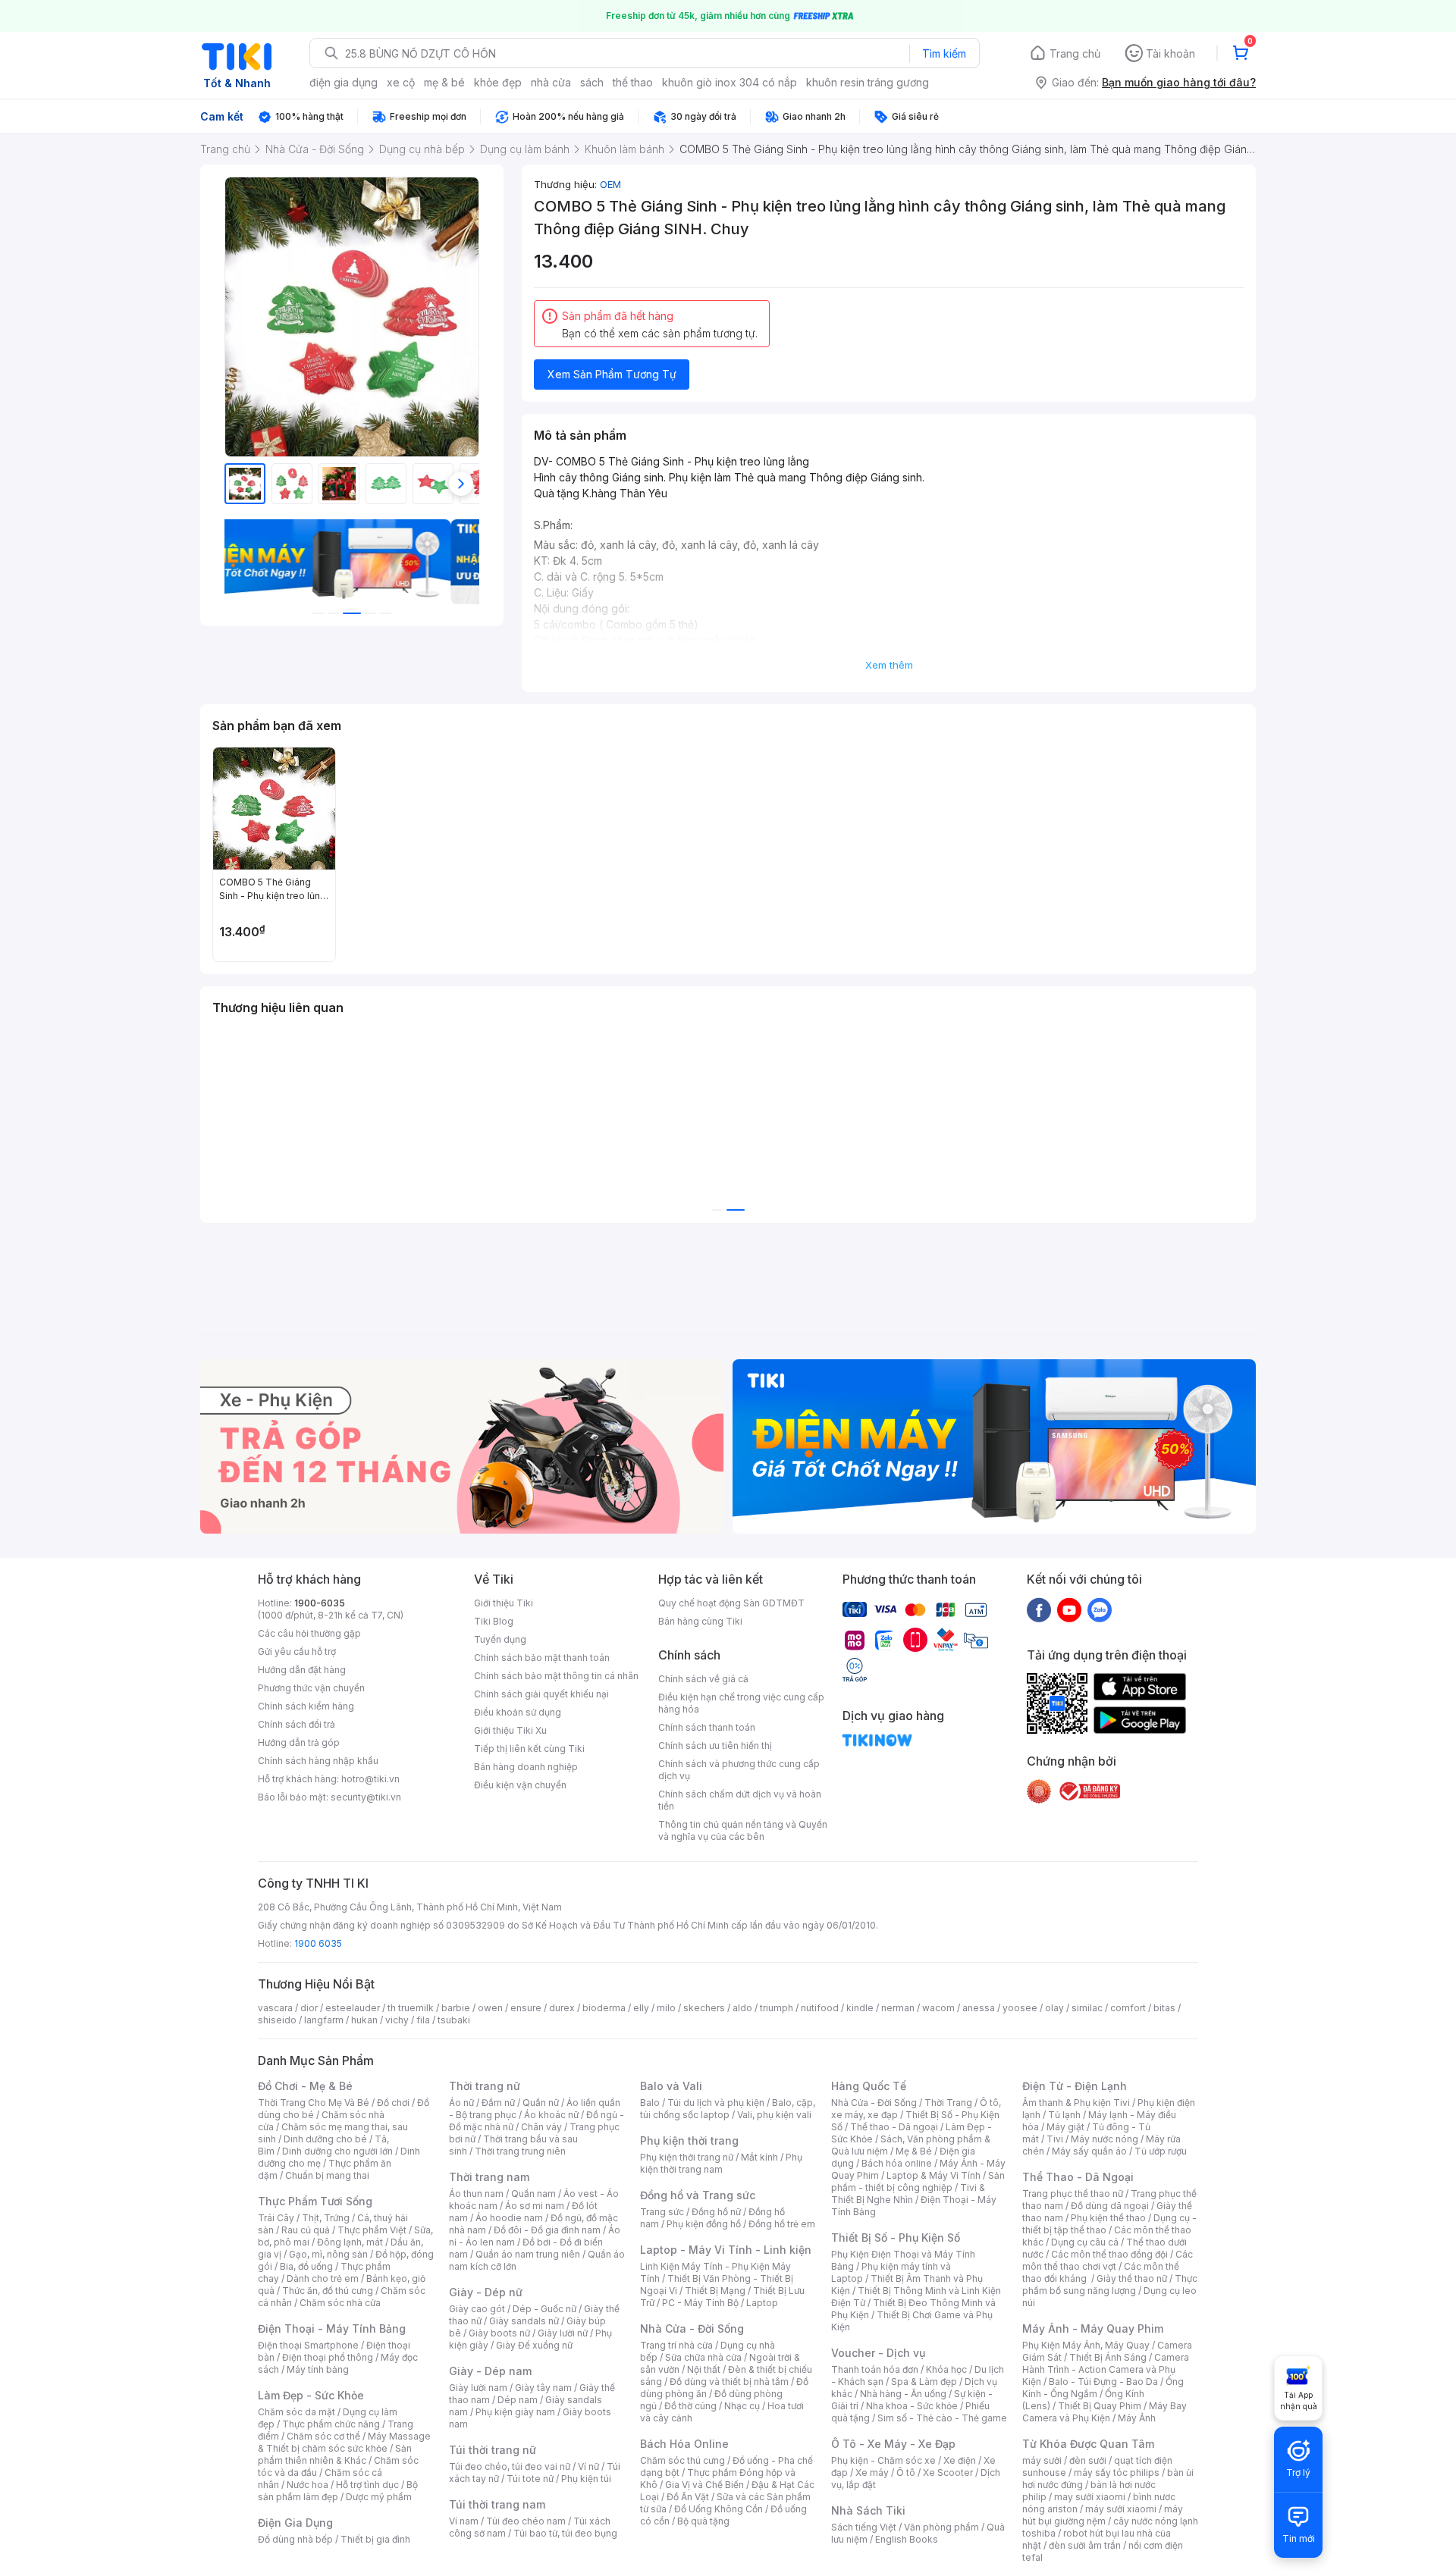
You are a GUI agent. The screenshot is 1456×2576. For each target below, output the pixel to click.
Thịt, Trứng (326, 2218)
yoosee (1020, 2008)
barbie (456, 2008)
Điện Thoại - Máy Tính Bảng (332, 2328)
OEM (610, 184)
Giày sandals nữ (524, 2321)
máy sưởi (1042, 2460)
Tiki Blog (494, 1621)
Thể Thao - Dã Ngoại (1078, 2177)
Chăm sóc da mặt (297, 2412)
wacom (938, 2008)
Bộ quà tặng (703, 2521)
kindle (860, 2008)
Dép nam (518, 2400)
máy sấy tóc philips (1117, 2473)
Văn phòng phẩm (941, 2527)
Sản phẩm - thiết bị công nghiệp (918, 2181)
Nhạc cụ (742, 2406)
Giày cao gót (477, 2309)
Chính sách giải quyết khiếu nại (541, 1694)
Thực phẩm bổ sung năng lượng (1110, 2285)
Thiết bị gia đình (375, 2539)
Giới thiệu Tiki (504, 1603)
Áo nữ (461, 2103)
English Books (907, 2539)
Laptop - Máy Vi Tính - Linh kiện (726, 2250)
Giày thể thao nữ (1132, 2278)
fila (423, 2020)
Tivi (1055, 2139)
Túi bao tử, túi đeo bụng (565, 2533)
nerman (898, 2008)
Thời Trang (948, 2103)
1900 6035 (318, 1943)
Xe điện (960, 2460)
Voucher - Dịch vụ (878, 2353)
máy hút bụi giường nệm (1103, 2515)
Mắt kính (759, 2157)
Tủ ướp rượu (1161, 2151)
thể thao (633, 82)
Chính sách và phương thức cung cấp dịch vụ (739, 1770)
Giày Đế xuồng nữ (534, 2345)
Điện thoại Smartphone (308, 2345)
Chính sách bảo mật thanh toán (542, 1658)
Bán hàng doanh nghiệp (526, 1767)
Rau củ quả (306, 2230)
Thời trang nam (489, 2177)
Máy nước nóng (1105, 2139)
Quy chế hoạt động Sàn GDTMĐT (731, 1603)
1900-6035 (320, 1603)
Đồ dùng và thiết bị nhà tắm (729, 2382)
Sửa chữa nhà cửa (703, 2357)
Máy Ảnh (1137, 2418)
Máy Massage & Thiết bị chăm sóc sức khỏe (344, 2442)
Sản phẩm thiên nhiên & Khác (335, 2454)
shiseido (277, 2020)
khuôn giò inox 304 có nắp (730, 82)
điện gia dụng (344, 82)
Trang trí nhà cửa (676, 2345)
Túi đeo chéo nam (526, 2521)
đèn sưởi (1088, 2460)
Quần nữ (541, 2103)
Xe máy (872, 2473)
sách (592, 82)
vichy (397, 2020)
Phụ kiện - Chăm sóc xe (883, 2460)
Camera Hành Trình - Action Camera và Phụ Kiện (1106, 2369)
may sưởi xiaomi (1090, 2497)
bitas (1164, 2008)
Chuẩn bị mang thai (327, 2175)
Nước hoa (308, 2485)
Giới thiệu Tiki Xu (510, 1730)
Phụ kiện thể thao (1108, 2218)
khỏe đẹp (498, 82)
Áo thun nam (476, 2194)
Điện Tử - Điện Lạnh (1075, 2086)
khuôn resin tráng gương (868, 82)
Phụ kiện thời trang (689, 2140)
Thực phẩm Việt (372, 2230)
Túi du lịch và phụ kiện (716, 2103)
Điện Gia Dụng (295, 2523)
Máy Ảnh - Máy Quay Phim (1093, 2328)
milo (666, 2008)
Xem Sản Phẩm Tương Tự (612, 374)
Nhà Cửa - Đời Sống (692, 2328)
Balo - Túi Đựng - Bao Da (1103, 2382)
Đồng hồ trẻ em (782, 2224)
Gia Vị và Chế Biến (704, 2485)
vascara (275, 2008)
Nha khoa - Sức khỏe (912, 2406)
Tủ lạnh (1064, 2115)
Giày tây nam (543, 2388)
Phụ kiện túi (586, 2479)
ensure (526, 2008)
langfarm (324, 2020)
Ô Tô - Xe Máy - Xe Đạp (893, 2444)
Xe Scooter (948, 2473)
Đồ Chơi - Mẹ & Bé (305, 2086)
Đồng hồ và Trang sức (698, 2195)
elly (641, 2008)
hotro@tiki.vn (370, 1779)
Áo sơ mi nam (535, 2206)
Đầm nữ (498, 2103)
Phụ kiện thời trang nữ (687, 2157)
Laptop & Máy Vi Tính (934, 2175)
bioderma (604, 2008)
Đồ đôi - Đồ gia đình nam (547, 2230)
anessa (979, 2008)
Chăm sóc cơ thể (323, 2436)
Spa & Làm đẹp (924, 2382)
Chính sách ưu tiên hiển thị (715, 1746)
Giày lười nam (478, 2388)
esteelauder (353, 2008)
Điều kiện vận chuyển (520, 1785)
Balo (650, 2103)
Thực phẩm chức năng (331, 2424)
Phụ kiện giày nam (515, 2412)
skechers (704, 2008)
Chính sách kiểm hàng (306, 1706)
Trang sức (662, 2212)
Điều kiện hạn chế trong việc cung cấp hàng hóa (741, 1703)
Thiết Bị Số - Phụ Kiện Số (896, 2238)
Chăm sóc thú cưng (682, 2460)
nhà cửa (551, 82)
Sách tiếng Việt (864, 2527)
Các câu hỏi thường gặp (309, 1633)
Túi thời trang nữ (493, 2450)
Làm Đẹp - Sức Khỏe (311, 2395)
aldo (742, 2008)
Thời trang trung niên (520, 2151)
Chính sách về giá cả (703, 1679)
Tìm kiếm (944, 53)
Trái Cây (276, 2218)
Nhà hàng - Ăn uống (903, 2394)
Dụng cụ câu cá (1085, 2242)
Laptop (762, 2303)
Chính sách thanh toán (707, 1727)
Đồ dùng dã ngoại (1110, 2206)
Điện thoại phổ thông (328, 2357)
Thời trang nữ (485, 2086)
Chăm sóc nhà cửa (340, 2303)
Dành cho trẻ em (323, 2278)
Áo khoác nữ (551, 2115)
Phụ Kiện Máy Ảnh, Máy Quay (1086, 2345)
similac (1087, 2008)
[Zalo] (1100, 1609)
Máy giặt (1065, 2127)
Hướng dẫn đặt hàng (302, 1670)
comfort (1128, 2008)
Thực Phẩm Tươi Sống (315, 2201)
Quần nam (533, 2194)
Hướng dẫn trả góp (299, 1742)
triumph (777, 2008)
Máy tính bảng (318, 2369)
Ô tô (906, 2473)
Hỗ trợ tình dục (367, 2485)
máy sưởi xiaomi (1121, 2509)
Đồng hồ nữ (716, 2212)
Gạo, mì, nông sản (328, 2254)
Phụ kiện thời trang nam (721, 2163)
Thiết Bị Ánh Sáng (1108, 2357)
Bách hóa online (897, 2163)
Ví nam (464, 2521)
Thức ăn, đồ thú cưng (328, 2291)
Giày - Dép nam (490, 2371)
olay (1054, 2008)
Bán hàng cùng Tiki (700, 1621)
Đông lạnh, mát (350, 2242)
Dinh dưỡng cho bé (325, 2139)
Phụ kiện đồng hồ (704, 2224)
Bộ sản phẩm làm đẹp (338, 2491)
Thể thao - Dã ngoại (894, 2127)
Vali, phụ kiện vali (774, 2115)
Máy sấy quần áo (1089, 2151)
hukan (364, 2020)
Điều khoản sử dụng (518, 1712)
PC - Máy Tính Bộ (700, 2303)
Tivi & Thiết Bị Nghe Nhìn (908, 2194)
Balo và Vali (671, 2086)
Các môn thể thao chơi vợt (1108, 2260)
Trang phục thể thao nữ (1073, 2194)
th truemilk (411, 2008)
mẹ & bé (444, 82)
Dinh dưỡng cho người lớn (337, 2151)
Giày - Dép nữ (486, 2292)
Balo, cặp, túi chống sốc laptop (728, 2109)
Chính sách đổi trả (297, 1724)
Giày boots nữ (499, 2333)
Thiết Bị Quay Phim (1100, 2406)
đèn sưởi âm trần (1085, 2545)
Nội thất (704, 2369)
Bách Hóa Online (684, 2444)
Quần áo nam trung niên (528, 2254)
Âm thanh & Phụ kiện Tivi (1076, 2103)
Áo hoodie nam (509, 2218)
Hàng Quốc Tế (869, 2086)
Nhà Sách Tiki (868, 2510)
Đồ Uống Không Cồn (719, 2509)
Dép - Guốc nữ (544, 2309)
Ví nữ (588, 2466)
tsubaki (454, 2020)
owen (490, 2008)
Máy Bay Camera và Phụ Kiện (1105, 2412)
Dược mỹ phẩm (379, 2497)
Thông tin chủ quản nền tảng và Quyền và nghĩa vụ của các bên (743, 1830)
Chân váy (541, 2127)
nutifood (820, 2008)
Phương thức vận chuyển (311, 1688)
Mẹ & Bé (914, 2151)
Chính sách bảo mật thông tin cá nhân (556, 1676)
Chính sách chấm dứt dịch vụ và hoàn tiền (740, 1800)
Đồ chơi (393, 2103)
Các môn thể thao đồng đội (1109, 2254)
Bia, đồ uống (306, 2266)
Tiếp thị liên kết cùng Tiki (529, 1749)
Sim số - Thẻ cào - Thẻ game (942, 2418)
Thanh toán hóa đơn (875, 2369)
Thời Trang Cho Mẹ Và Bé (314, 2103)
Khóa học (946, 2369)
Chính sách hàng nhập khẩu (318, 1761)
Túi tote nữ (530, 2479)
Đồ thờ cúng (690, 2406)
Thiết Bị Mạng (715, 2291)
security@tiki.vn (366, 1797)
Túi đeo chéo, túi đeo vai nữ (510, 2466)
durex (562, 2008)
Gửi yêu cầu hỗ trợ (297, 1652)
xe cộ (401, 82)
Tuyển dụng (500, 1639)
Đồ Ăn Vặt (688, 2497)
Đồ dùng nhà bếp (295, 2539)
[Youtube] (1069, 1609)
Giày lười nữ (563, 2333)
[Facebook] (1039, 1609)
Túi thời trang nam (497, 2504)
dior (309, 2008)
